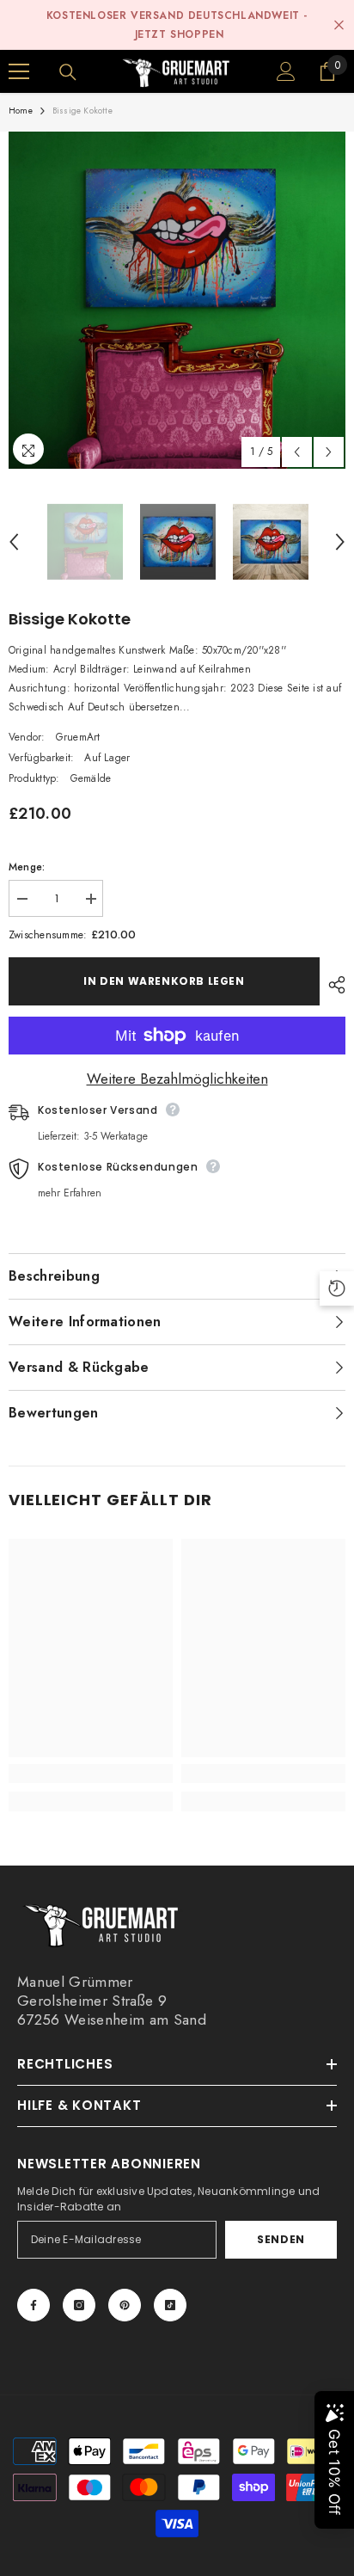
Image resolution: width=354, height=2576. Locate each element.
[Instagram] (79, 2305)
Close (339, 25)
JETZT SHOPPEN (180, 34)
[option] (177, 300)
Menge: (27, 867)
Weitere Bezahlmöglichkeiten (177, 1079)
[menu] (19, 71)
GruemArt (78, 737)
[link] (91, 1774)
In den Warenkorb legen (164, 981)
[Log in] (286, 71)
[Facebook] (34, 2305)
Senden (281, 2239)
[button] (297, 452)
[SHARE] (333, 985)
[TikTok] (170, 2305)
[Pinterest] (125, 2305)
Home (21, 111)
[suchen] (68, 72)
